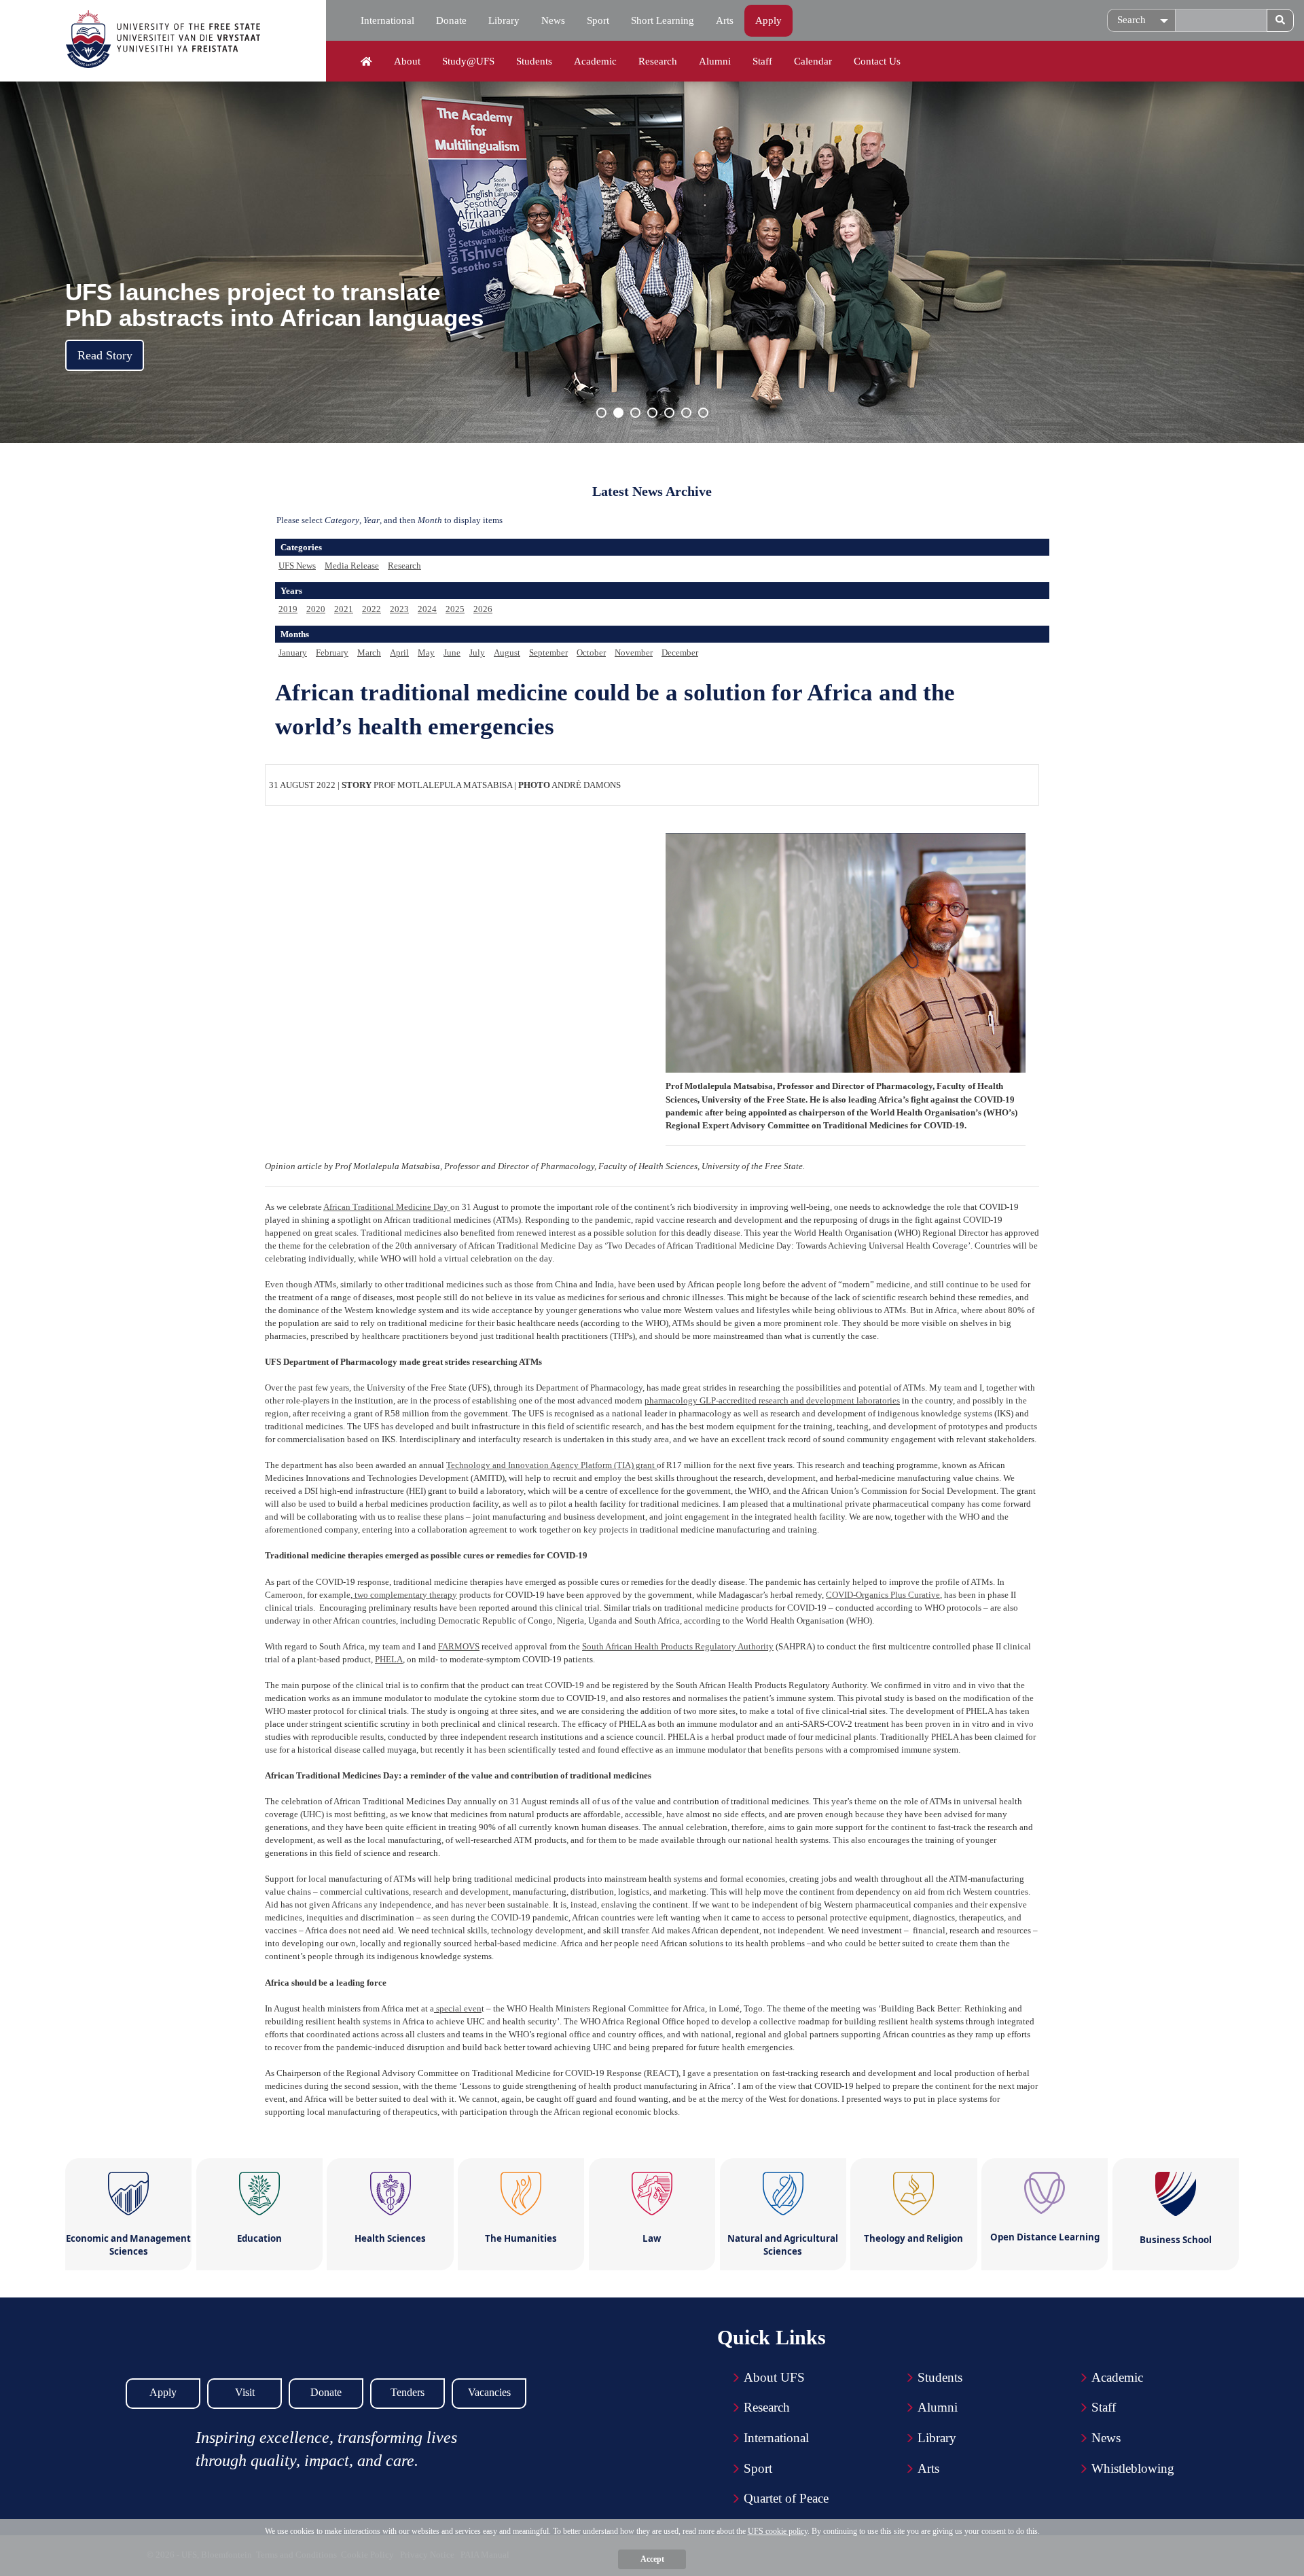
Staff (762, 61)
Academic (595, 61)
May (426, 652)
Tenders (407, 2392)
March (369, 652)
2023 (399, 609)
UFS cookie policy (778, 2531)
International (387, 20)
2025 (455, 609)
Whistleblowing (1133, 2468)
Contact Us (877, 61)
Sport (598, 20)
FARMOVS (459, 1646)
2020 (316, 609)
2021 (344, 609)
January (293, 652)
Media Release (352, 566)
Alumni (715, 61)
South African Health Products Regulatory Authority (678, 1646)
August (507, 652)
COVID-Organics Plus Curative (883, 1595)
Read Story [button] (105, 355)
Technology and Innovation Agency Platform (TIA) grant (551, 1465)
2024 (427, 609)
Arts (725, 20)
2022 (372, 609)
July (477, 652)
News (553, 20)
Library (504, 20)
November (634, 652)
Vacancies (489, 2392)
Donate (451, 20)
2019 (288, 609)
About (407, 61)
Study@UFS (468, 61)
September (548, 652)
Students (534, 61)
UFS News (297, 566)
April (399, 652)
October (591, 652)
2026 (483, 609)
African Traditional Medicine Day (387, 1207)
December (680, 652)
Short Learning (663, 20)
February (332, 652)
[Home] (366, 62)
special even (458, 2008)
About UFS (774, 2377)
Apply (768, 20)
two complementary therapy (405, 1595)
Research (658, 61)
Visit (245, 2392)
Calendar (813, 61)
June (452, 652)
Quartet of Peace (786, 2498)
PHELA (389, 1659)
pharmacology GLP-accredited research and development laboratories (772, 1400)
